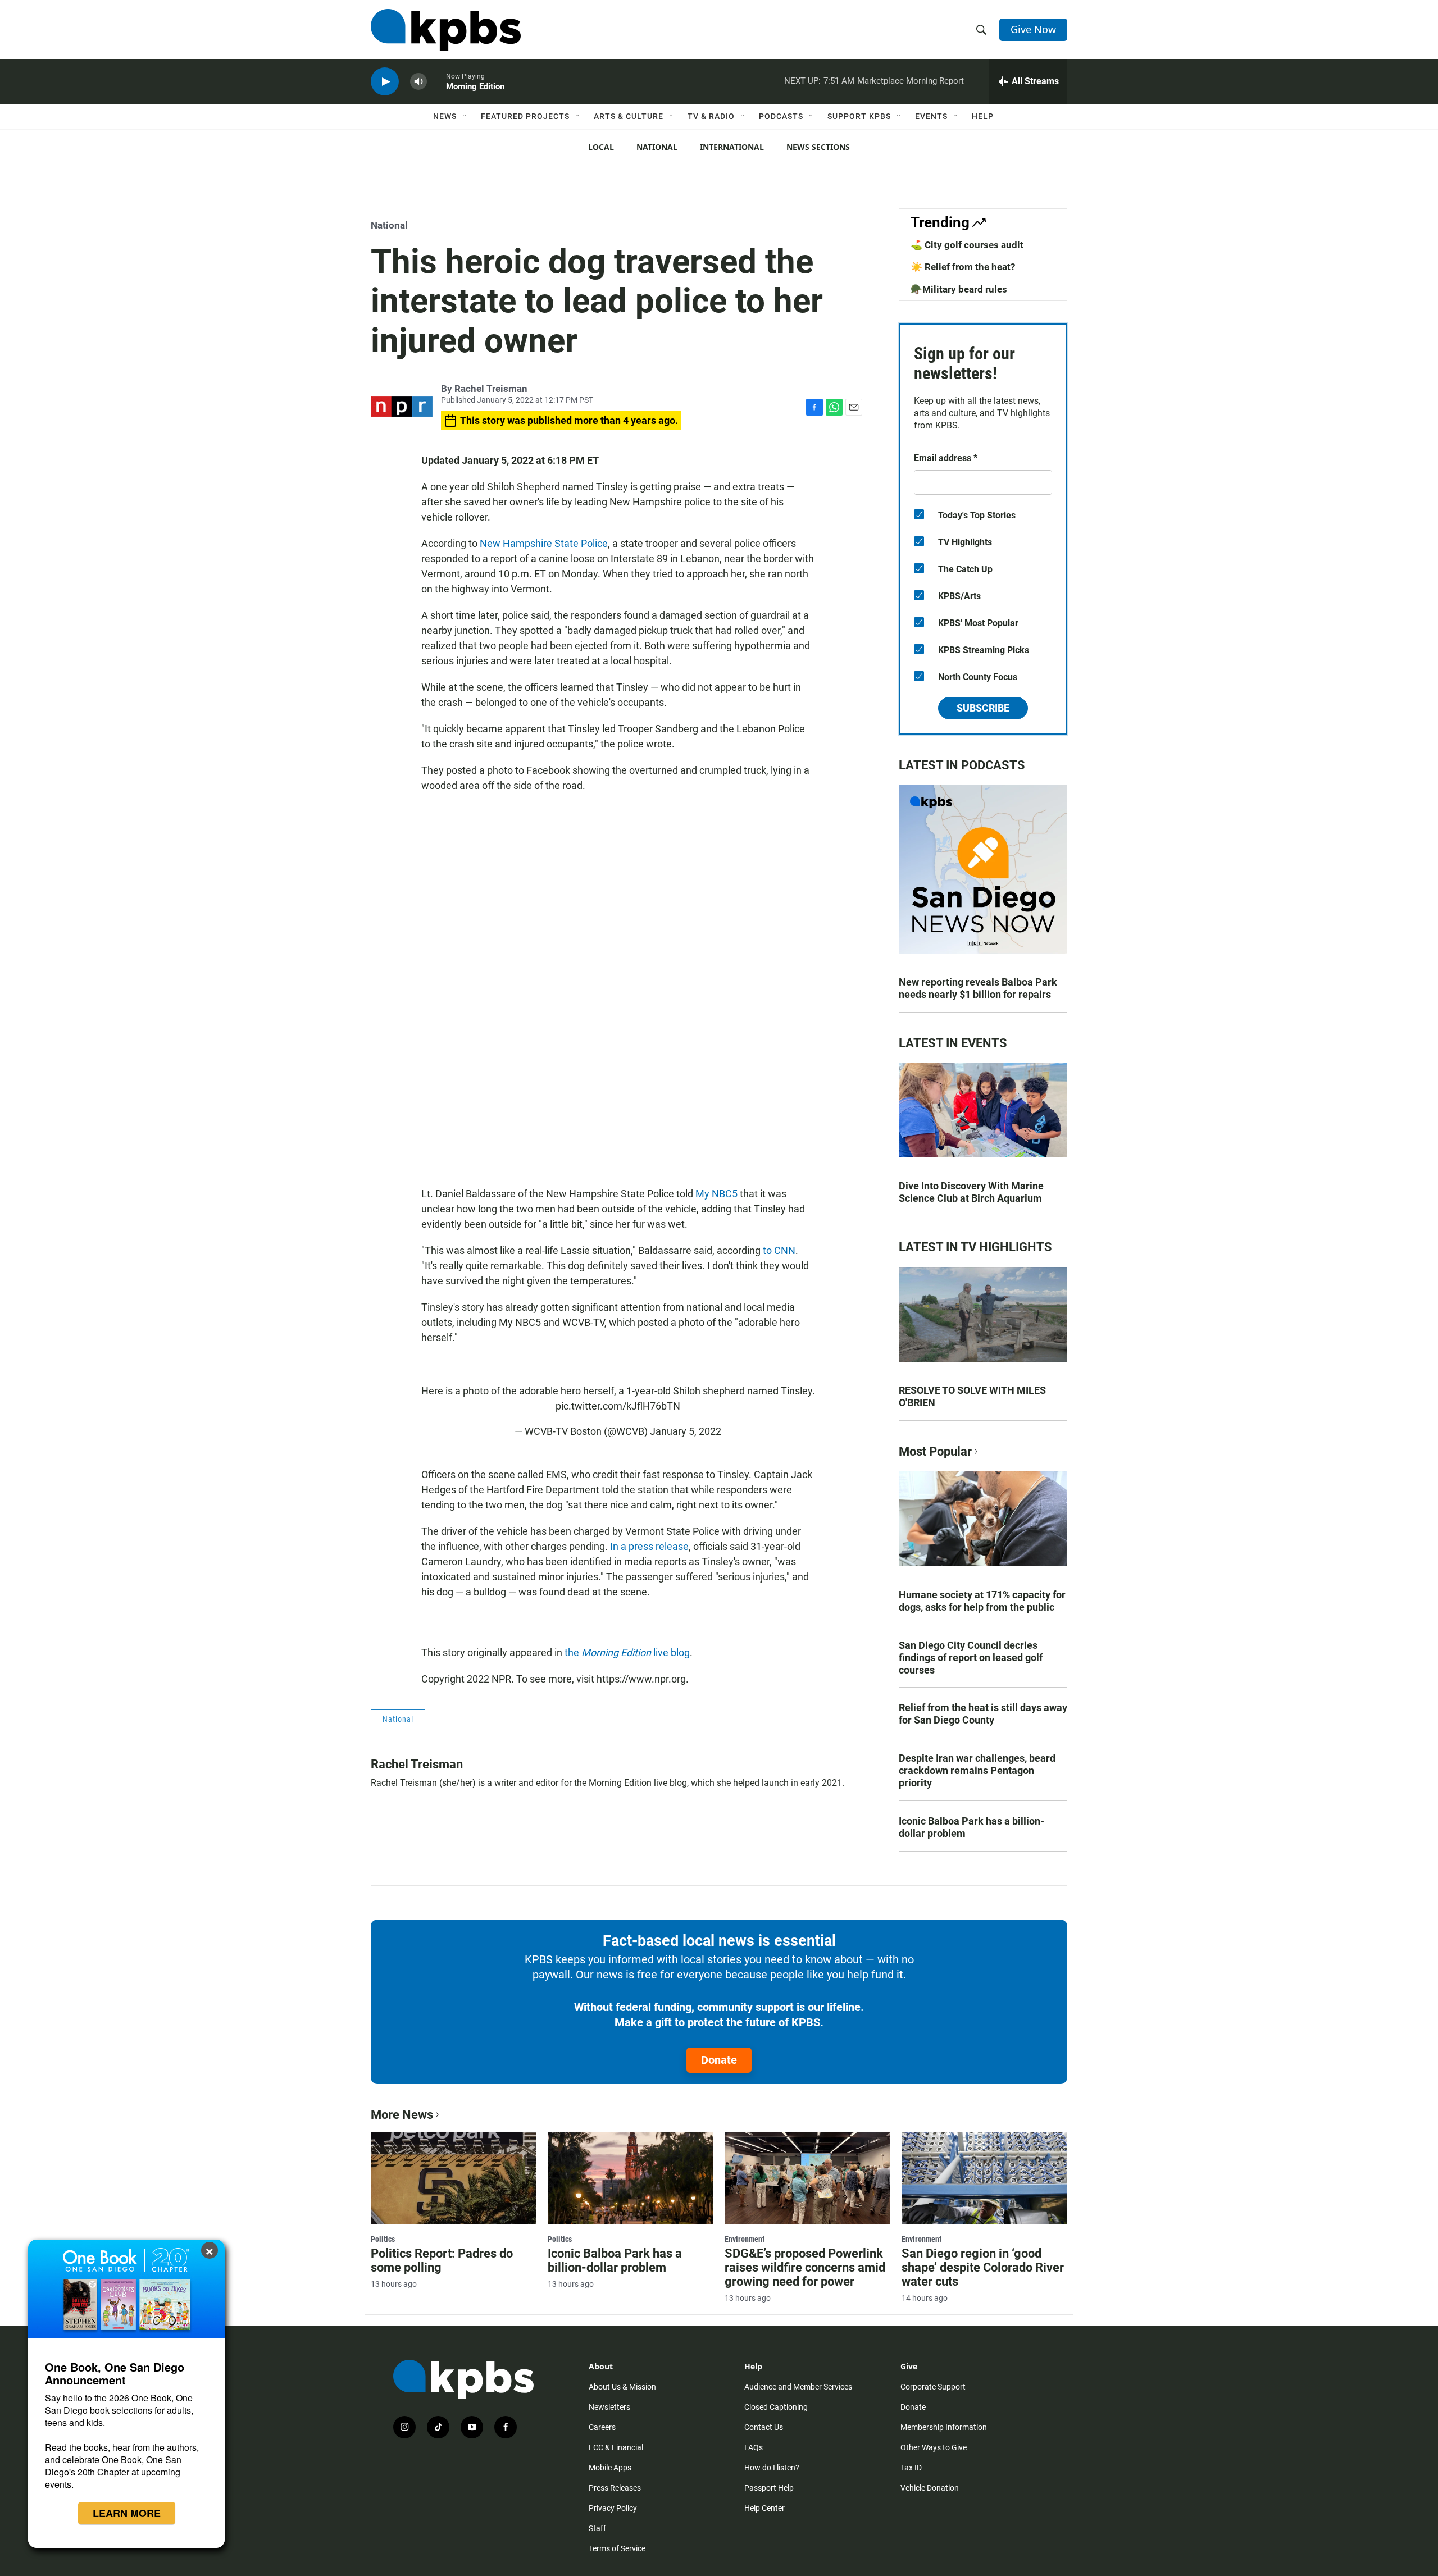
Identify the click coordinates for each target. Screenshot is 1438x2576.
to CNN (779, 1250)
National (657, 147)
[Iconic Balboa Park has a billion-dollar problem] (631, 2178)
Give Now (1033, 29)
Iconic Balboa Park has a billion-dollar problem (971, 1827)
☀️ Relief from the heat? (963, 267)
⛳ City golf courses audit (967, 245)
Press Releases (615, 2488)
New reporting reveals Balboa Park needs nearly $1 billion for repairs (978, 988)
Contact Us (764, 2427)
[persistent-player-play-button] (385, 82)
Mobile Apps (610, 2468)
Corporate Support (933, 2387)
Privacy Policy (613, 2508)
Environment (745, 2239)
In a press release (649, 1546)
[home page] (446, 30)
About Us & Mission (622, 2387)
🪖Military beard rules (959, 289)
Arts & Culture (629, 116)
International (732, 147)
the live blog (627, 1652)
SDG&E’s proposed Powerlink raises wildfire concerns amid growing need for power (805, 2267)
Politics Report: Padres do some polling (442, 2260)
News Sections (818, 147)
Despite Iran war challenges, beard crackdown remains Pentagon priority (977, 1770)
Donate (719, 2060)
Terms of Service (617, 2548)
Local (601, 147)
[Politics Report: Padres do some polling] (454, 2178)
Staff (597, 2528)
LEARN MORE (127, 2513)
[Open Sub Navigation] (465, 116)
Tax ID (911, 2468)
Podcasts (781, 116)
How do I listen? (772, 2468)
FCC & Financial (616, 2447)
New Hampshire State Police (544, 543)
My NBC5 (716, 1194)
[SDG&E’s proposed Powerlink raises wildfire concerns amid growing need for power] (807, 2178)
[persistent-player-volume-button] (418, 82)
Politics (383, 2239)
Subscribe (983, 708)
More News (402, 2115)
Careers (602, 2427)
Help (983, 116)
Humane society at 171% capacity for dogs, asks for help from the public (982, 1601)
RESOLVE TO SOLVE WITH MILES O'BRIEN (972, 1396)
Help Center (764, 2508)
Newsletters (609, 2407)
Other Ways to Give (934, 2447)
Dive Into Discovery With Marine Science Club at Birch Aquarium (971, 1192)
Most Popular (935, 1451)
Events (931, 116)
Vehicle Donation (930, 2488)
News (445, 116)
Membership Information (944, 2427)
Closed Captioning (776, 2407)
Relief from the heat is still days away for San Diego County (983, 1714)
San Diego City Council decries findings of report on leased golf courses (971, 1658)
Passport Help (769, 2488)
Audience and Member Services (798, 2387)
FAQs (754, 2447)
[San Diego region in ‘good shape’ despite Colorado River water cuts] (984, 2178)
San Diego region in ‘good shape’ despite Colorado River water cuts (983, 2267)
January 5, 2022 (686, 1431)
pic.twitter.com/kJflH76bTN (618, 1406)
